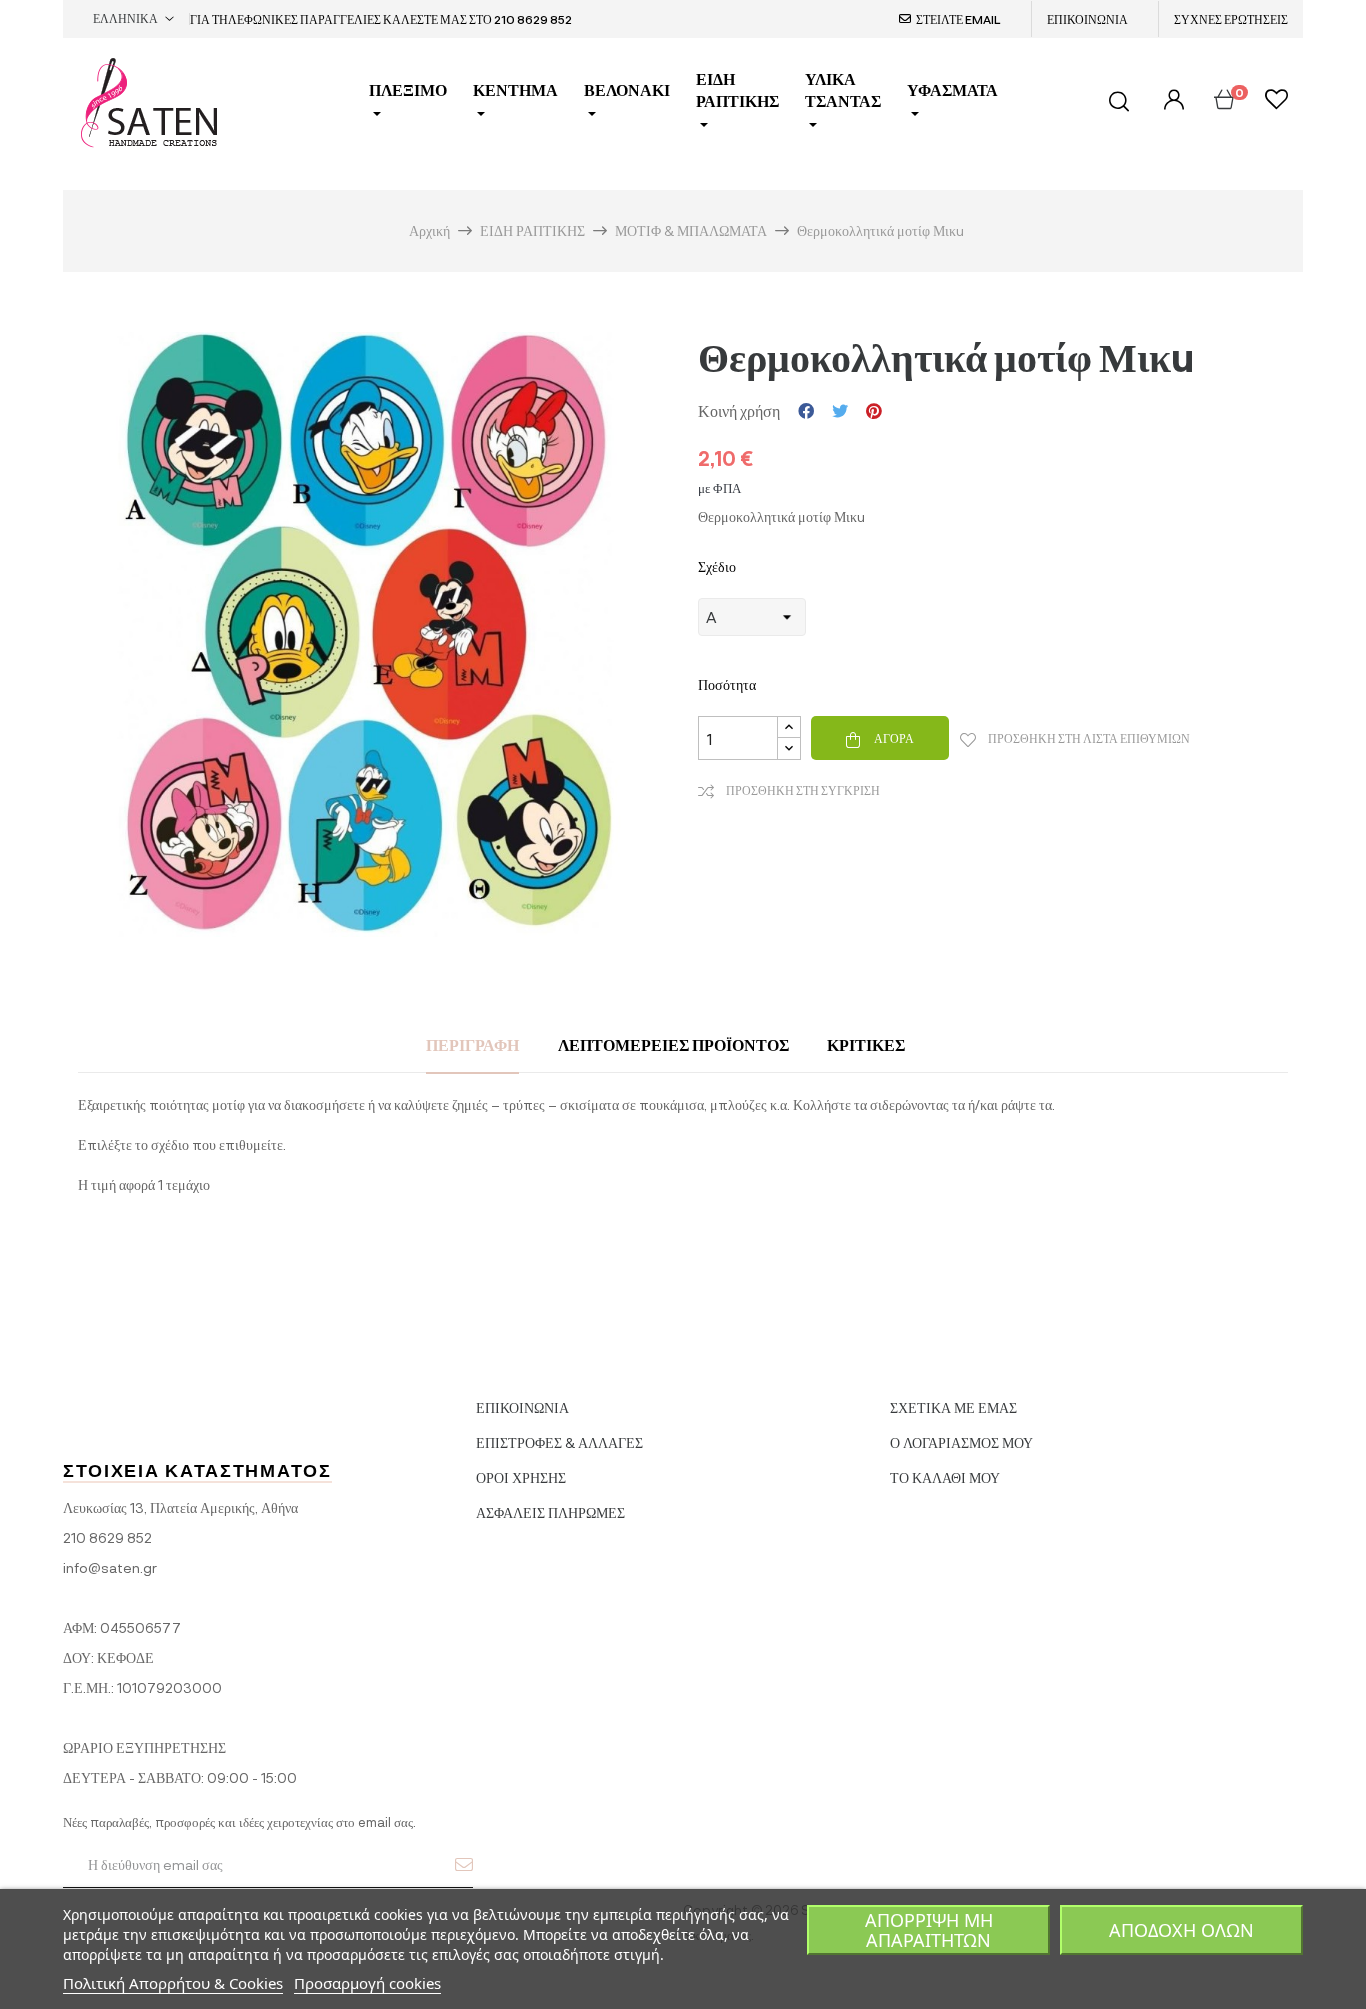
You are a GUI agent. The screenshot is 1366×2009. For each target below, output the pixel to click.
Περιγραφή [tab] (472, 1044)
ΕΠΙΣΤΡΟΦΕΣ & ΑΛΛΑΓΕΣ (559, 1442)
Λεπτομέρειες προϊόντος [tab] (673, 1044)
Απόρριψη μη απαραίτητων (929, 1930)
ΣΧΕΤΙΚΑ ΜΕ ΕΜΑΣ (953, 1407)
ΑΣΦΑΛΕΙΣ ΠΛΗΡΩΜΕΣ (550, 1512)
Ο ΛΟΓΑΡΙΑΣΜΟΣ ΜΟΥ (961, 1442)
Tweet (840, 411)
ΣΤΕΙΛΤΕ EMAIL (958, 19)
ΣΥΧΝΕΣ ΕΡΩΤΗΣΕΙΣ (1231, 19)
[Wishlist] (1276, 101)
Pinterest (874, 411)
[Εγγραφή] (464, 1864)
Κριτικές (866, 1044)
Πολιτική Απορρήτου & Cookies (173, 1983)
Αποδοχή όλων (1181, 1930)
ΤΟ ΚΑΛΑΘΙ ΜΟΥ (945, 1477)
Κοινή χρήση (806, 411)
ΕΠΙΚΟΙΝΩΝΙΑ (1087, 19)
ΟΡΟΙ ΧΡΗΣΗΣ (521, 1477)
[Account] (1171, 100)
